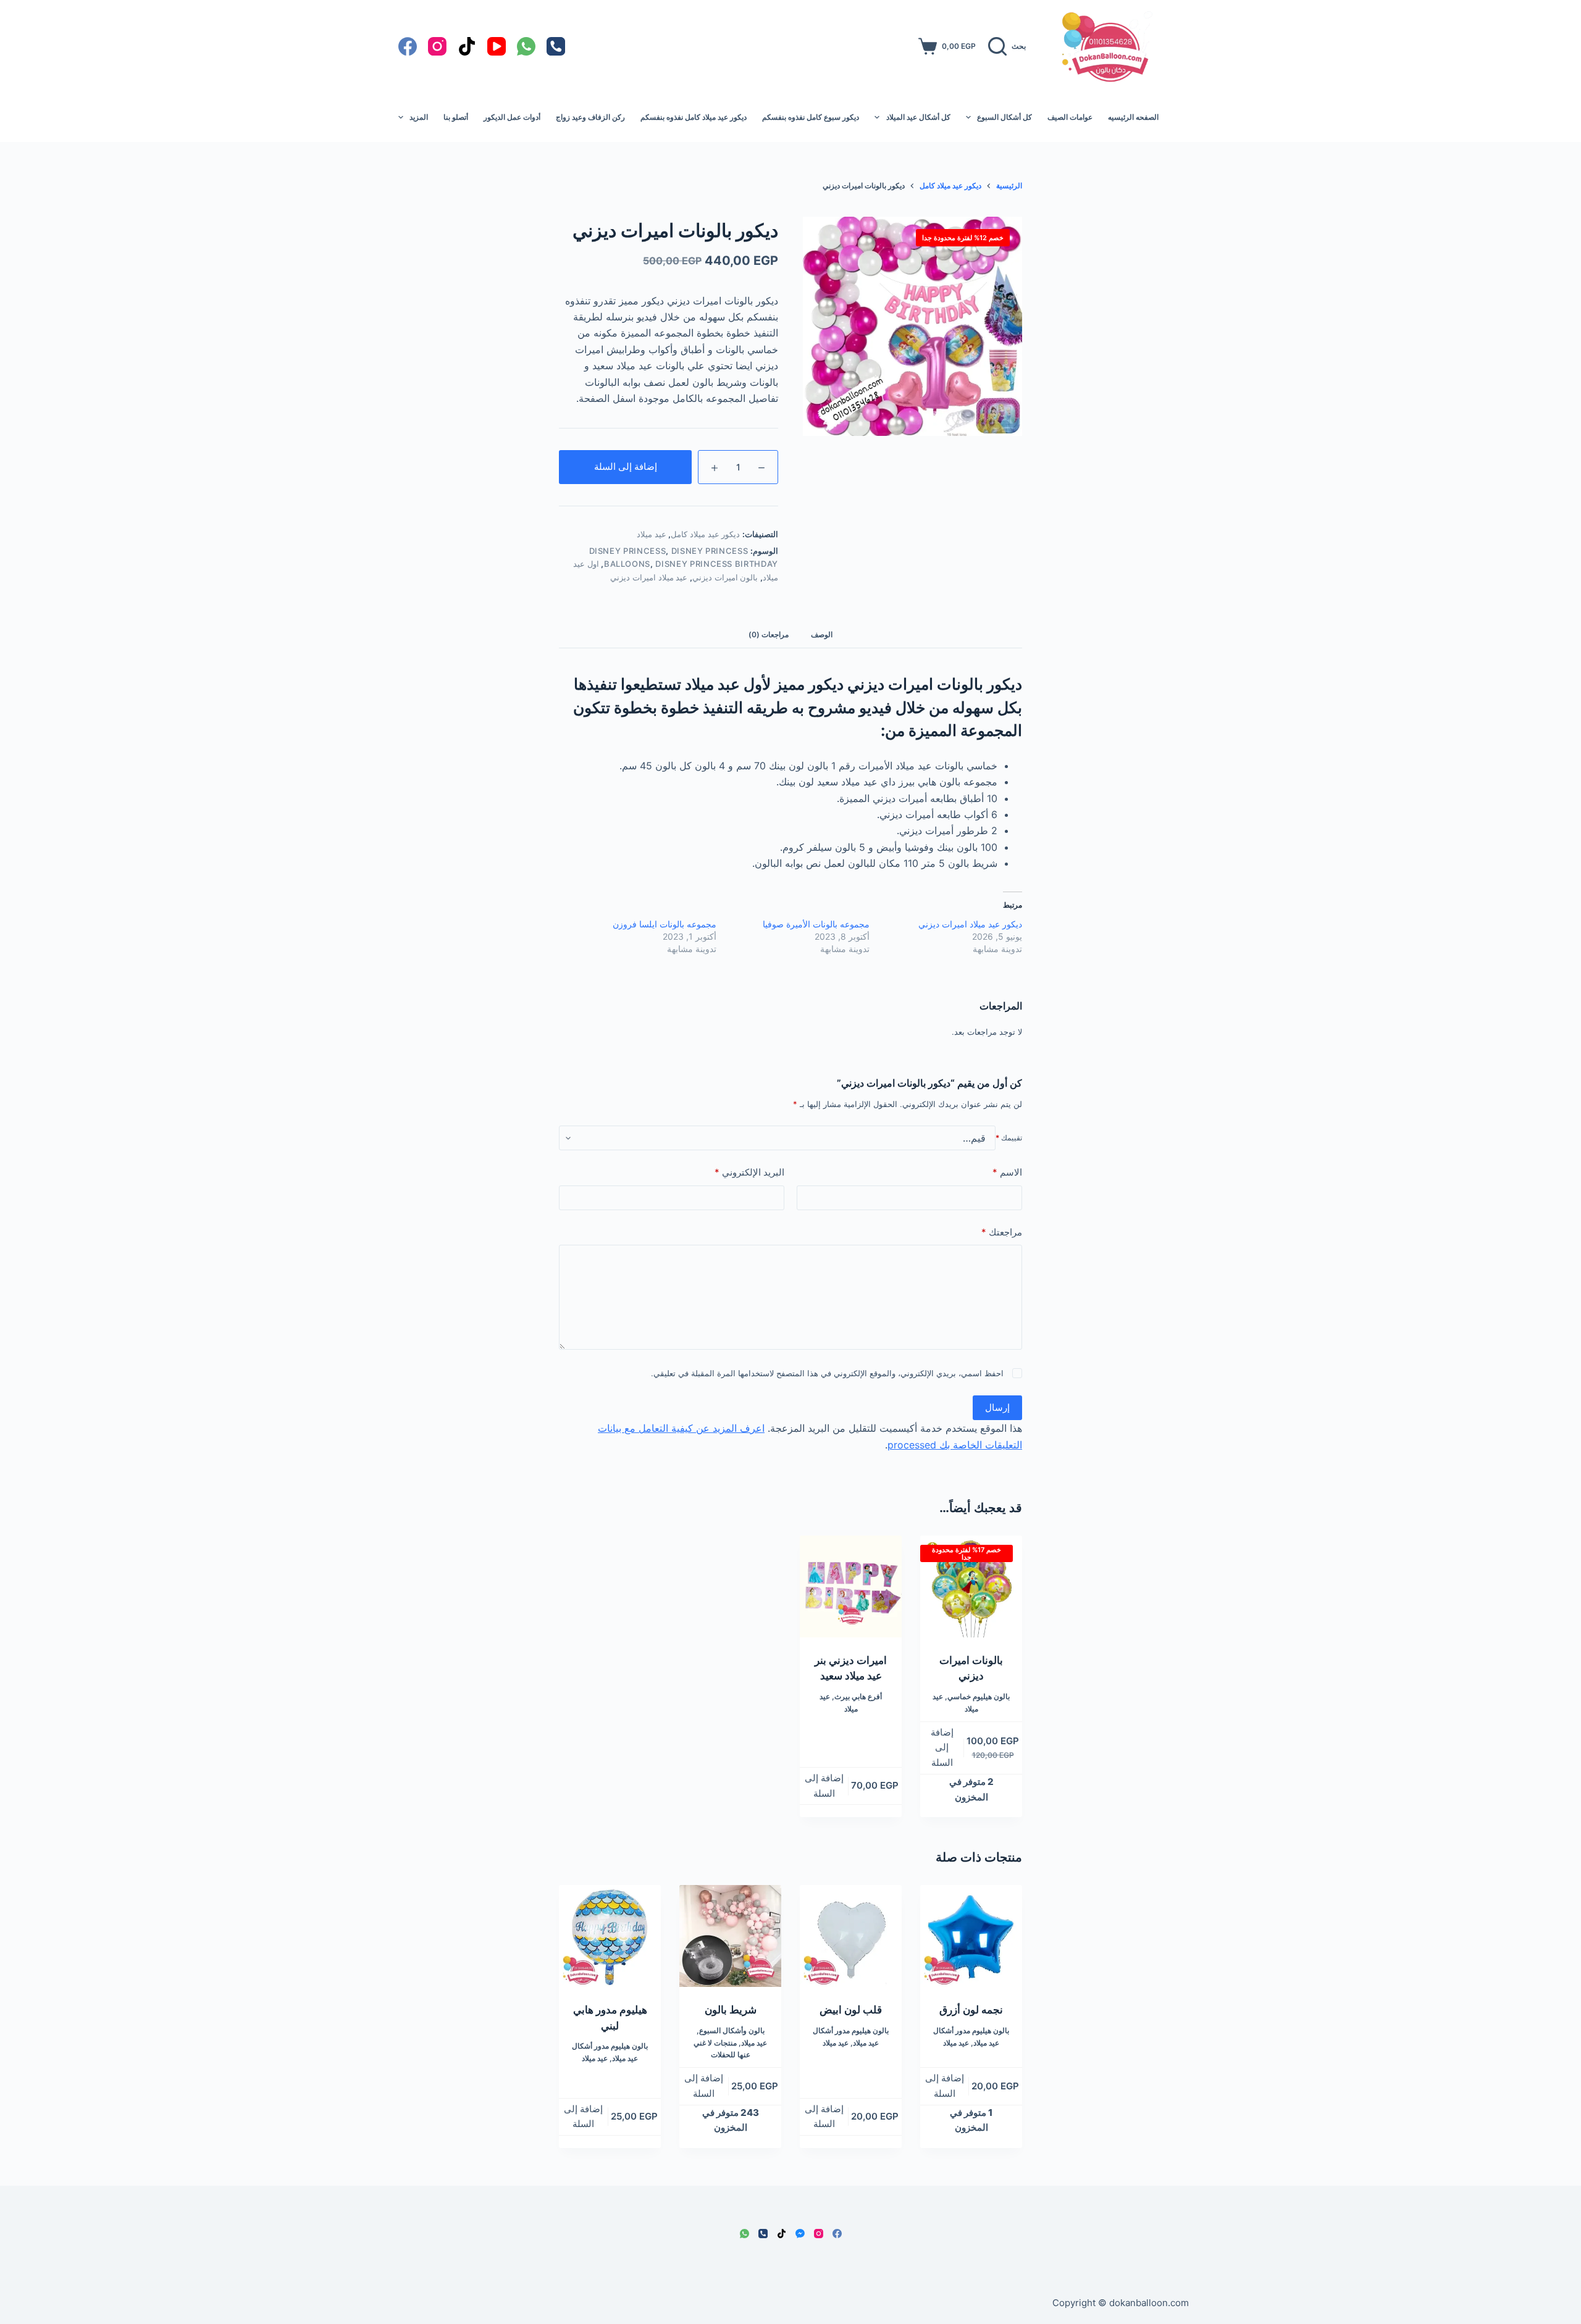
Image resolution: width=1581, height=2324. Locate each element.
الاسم (1007, 1172)
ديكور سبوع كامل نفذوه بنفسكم (811, 117)
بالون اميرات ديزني (725, 577)
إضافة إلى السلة (626, 466)
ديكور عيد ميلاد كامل (705, 534)
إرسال (997, 1407)
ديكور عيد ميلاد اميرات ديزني (970, 924)
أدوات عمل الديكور (512, 117)
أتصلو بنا (456, 117)
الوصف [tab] (822, 634)
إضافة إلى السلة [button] (942, 1748)
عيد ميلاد (652, 534)
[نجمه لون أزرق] (971, 1936)
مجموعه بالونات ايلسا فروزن (665, 924)
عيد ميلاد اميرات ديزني (649, 577)
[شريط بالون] (730, 1936)
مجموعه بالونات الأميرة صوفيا (816, 924)
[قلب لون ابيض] (851, 1936)
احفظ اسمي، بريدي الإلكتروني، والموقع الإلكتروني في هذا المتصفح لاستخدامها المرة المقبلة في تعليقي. (827, 1373)
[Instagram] (437, 46)
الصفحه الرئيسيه (1133, 117)
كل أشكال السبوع (1004, 117)
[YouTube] (497, 46)
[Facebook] (408, 46)
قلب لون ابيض (851, 2010)
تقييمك (1009, 1138)
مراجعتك (1002, 1232)
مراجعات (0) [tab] (769, 634)
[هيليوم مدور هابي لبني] (610, 1936)
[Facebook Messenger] (800, 2234)
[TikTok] (467, 46)
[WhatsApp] (526, 46)
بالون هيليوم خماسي (979, 1696)
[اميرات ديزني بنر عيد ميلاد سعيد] (851, 1586)
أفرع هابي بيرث (858, 1696)
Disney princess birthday (717, 564)
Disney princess (628, 551)
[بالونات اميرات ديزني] (971, 1586)
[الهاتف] (556, 46)
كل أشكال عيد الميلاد (918, 117)
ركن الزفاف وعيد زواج (590, 117)
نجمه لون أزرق (971, 2010)
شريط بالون (731, 2010)
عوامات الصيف (1070, 117)
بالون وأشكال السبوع (732, 2030)
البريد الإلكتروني (749, 1172)
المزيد (419, 117)
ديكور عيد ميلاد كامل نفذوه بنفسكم (694, 117)
